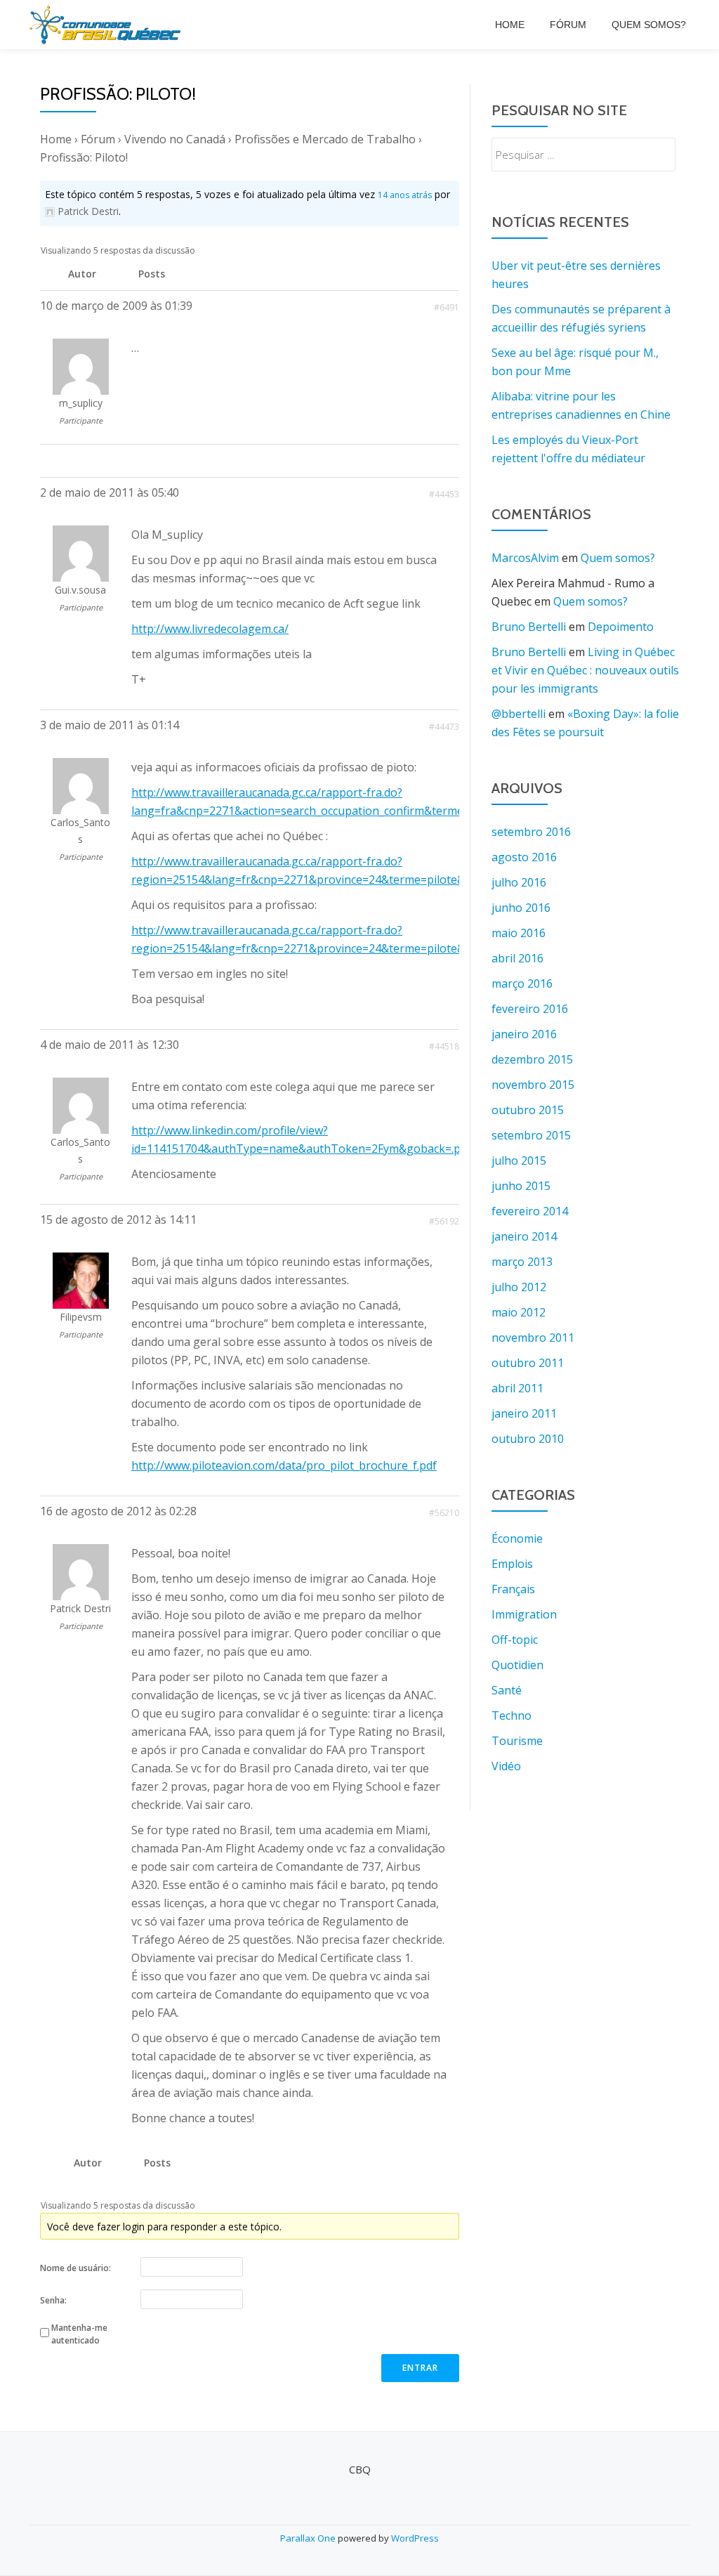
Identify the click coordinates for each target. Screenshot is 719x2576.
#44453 (444, 494)
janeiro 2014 (524, 1236)
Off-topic (515, 1640)
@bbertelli (519, 714)
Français (513, 1589)
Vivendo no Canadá (175, 139)
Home (510, 25)
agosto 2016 (524, 857)
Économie (517, 1538)
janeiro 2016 (524, 1034)
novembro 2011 (533, 1338)
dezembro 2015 (532, 1059)
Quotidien (517, 1665)
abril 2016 (517, 958)
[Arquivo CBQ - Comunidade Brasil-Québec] (107, 25)
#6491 (447, 307)
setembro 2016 (531, 832)
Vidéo (506, 1766)
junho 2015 (521, 1186)
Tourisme (517, 1741)
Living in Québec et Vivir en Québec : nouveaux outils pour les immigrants (585, 670)
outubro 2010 (528, 1439)
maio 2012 (519, 1312)
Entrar (420, 2368)
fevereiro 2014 (530, 1211)
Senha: (53, 2300)
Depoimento (621, 627)
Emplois (512, 1564)
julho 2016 (519, 882)
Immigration (524, 1614)
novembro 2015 (533, 1085)
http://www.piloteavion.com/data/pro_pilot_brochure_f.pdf (284, 1465)
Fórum (568, 25)
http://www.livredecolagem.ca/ (210, 629)
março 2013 (522, 1262)
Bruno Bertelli (529, 627)
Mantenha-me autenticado (79, 2334)
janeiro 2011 (524, 1413)
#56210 (444, 1513)
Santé (507, 1690)
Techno (512, 1715)
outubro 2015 (528, 1110)
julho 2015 (519, 1160)
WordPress (415, 2538)
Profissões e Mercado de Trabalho (325, 139)
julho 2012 (519, 1287)
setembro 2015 (531, 1135)
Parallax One (309, 2538)
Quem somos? (649, 25)
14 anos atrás (405, 195)
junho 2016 (521, 908)
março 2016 (522, 983)
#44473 (444, 727)
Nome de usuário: (75, 2268)
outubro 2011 (528, 1363)
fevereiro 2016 (530, 1009)
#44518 (444, 1046)
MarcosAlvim (525, 558)
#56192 (444, 1221)
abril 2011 (517, 1388)
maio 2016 (519, 933)
